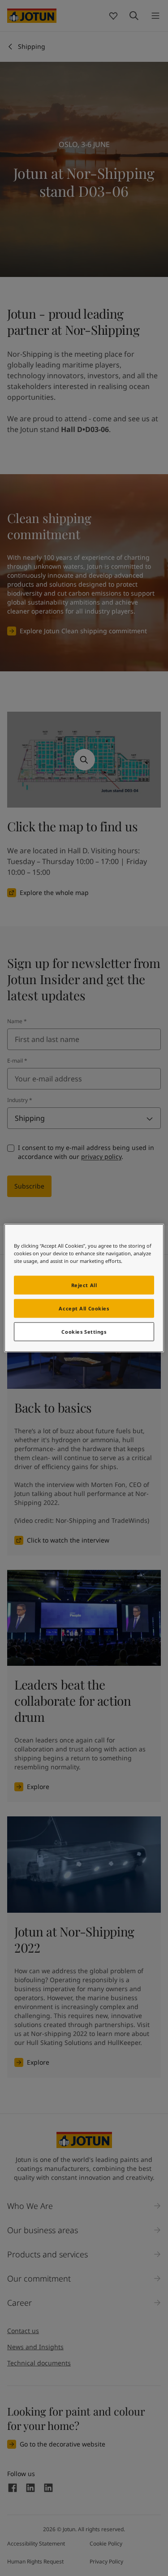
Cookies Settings (84, 1332)
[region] (84, 1288)
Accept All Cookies (84, 1308)
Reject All (84, 1285)
